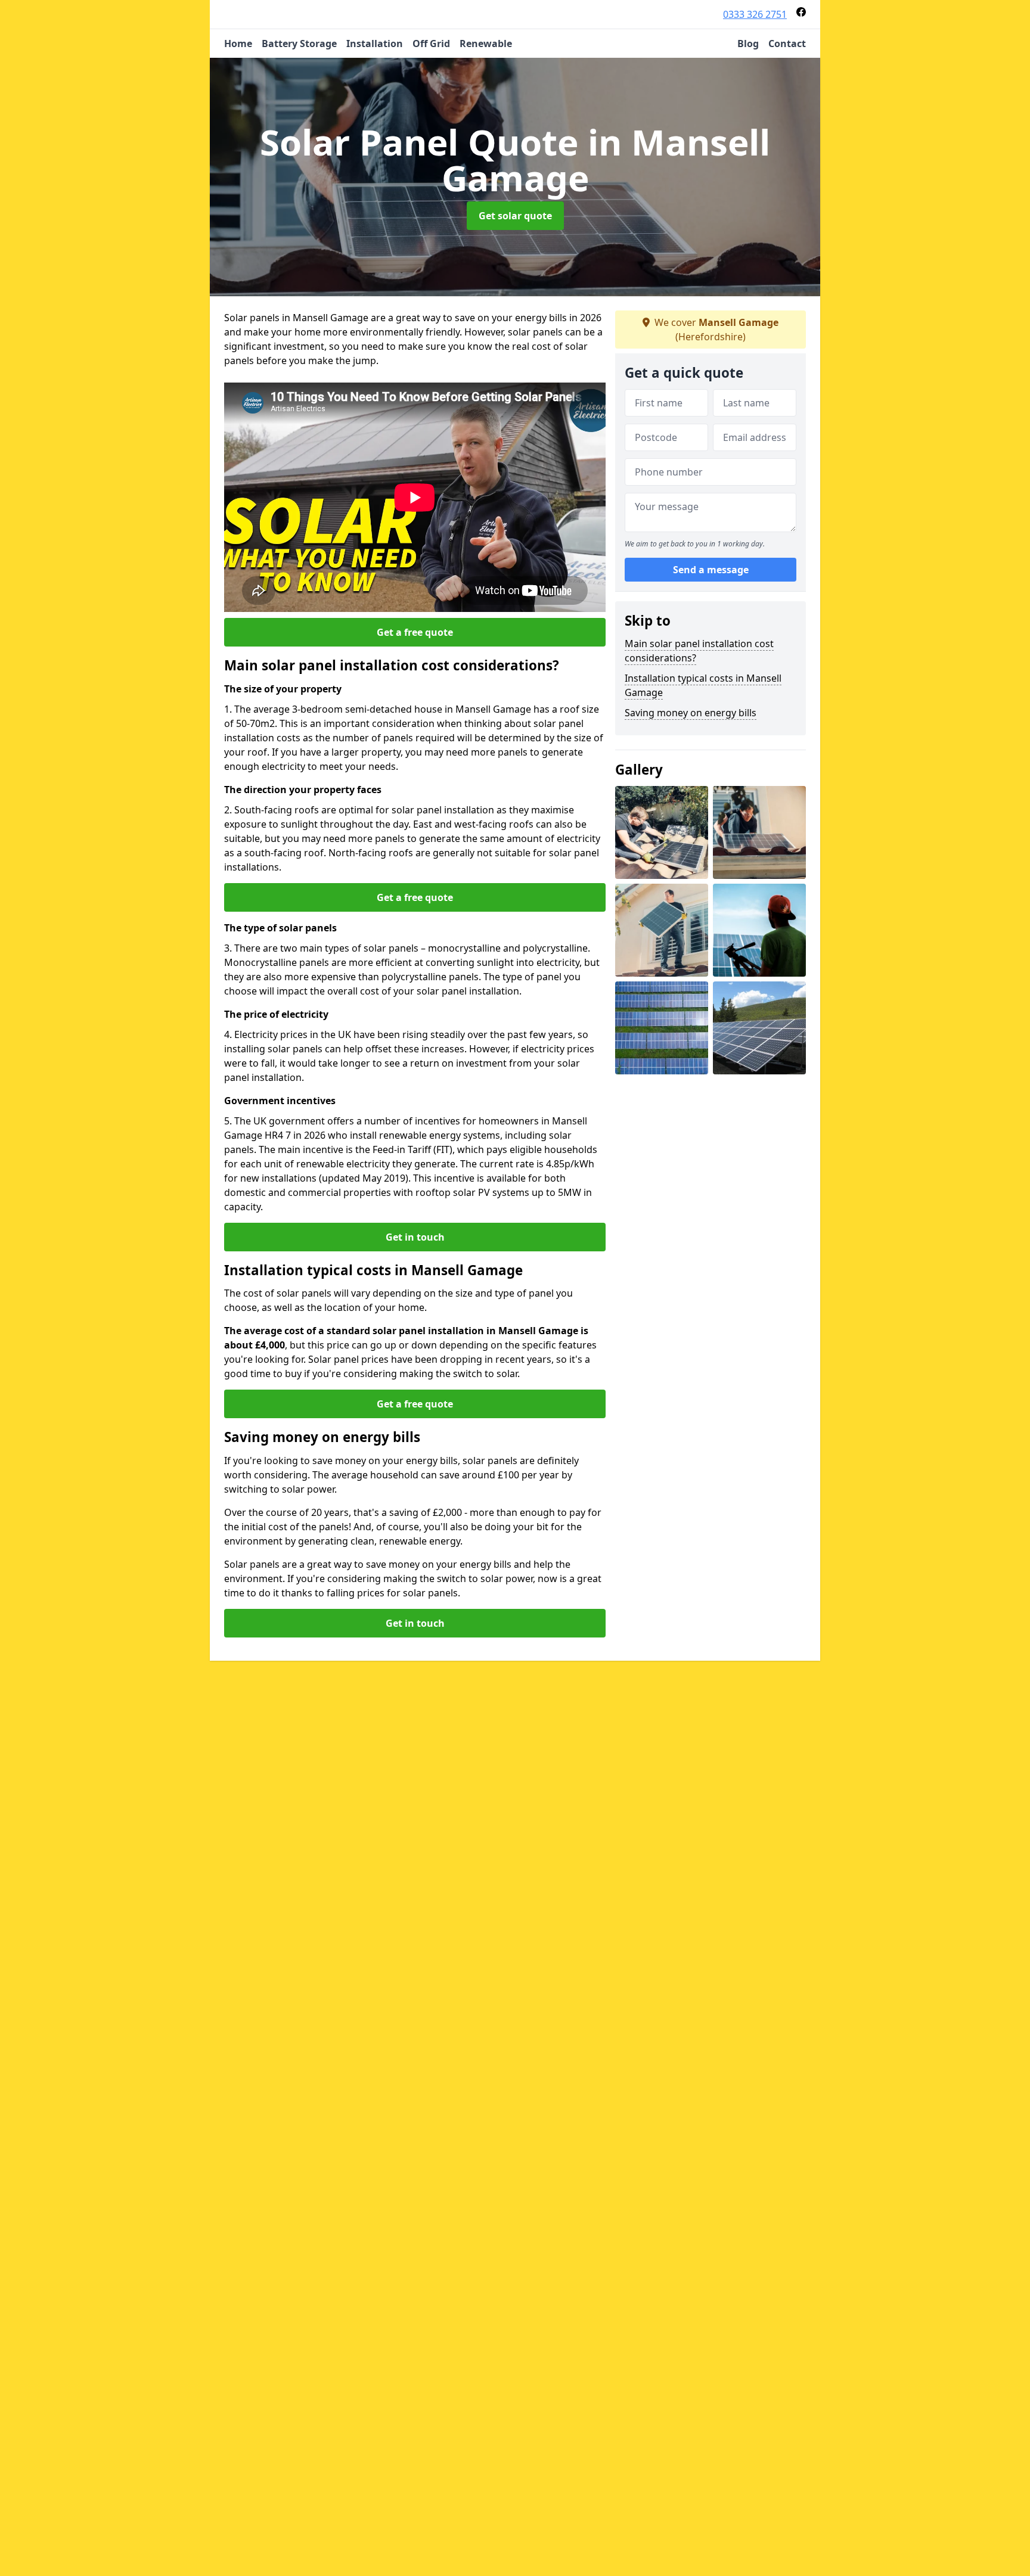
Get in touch (415, 1237)
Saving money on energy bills (691, 713)
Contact (787, 43)
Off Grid (431, 43)
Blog (748, 43)
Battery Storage (299, 43)
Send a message (711, 570)
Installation (375, 43)
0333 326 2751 (755, 14)
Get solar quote (515, 216)
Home (238, 43)
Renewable (486, 43)
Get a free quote (415, 632)
